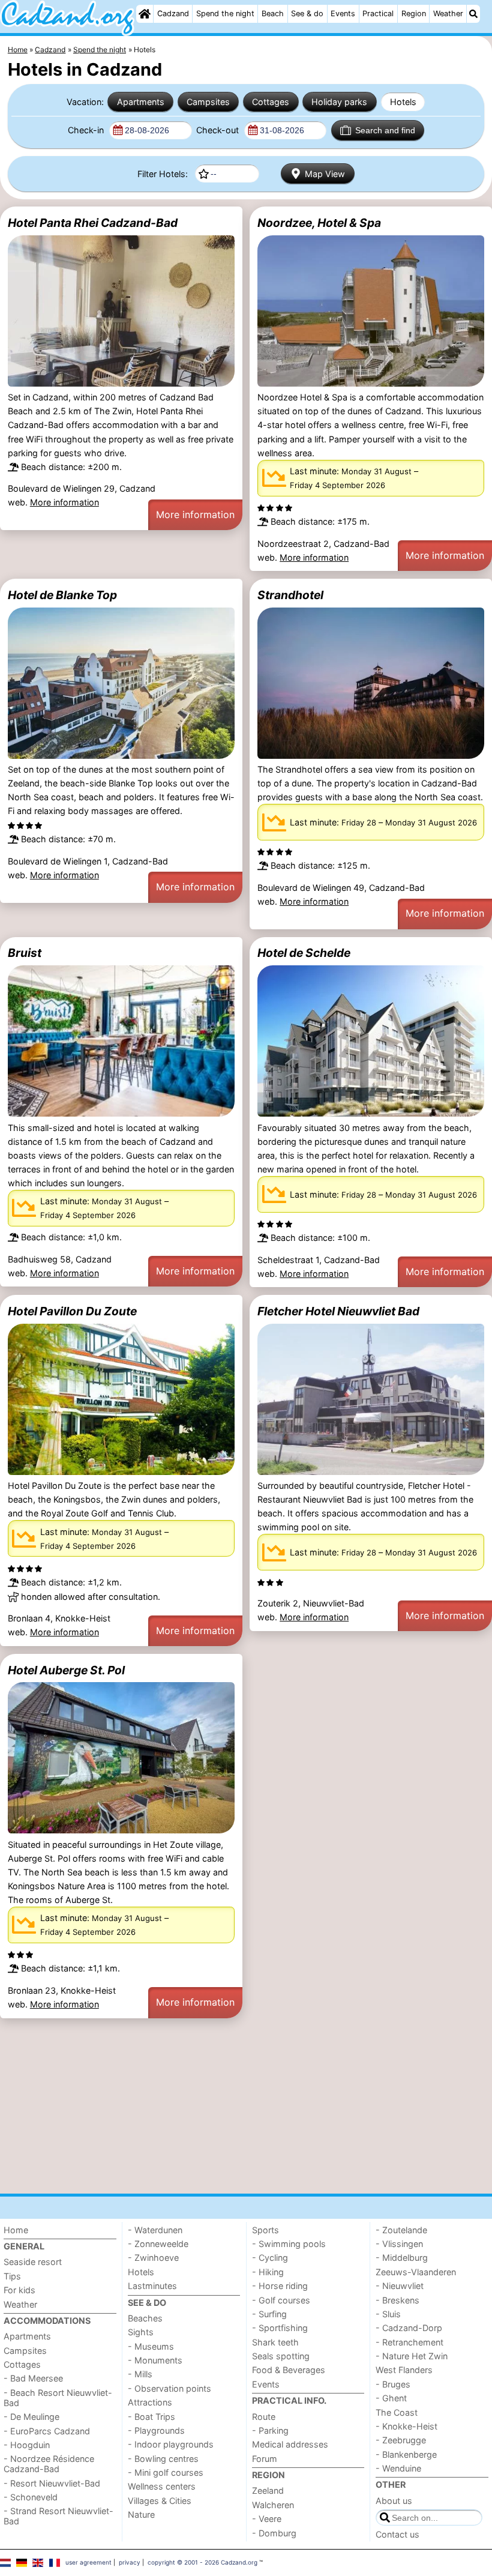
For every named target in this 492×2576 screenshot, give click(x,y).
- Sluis (388, 2314)
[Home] (145, 14)
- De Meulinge (31, 2417)
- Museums (151, 2346)
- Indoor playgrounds (171, 2444)
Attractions (150, 2402)
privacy (130, 2562)
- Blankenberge (406, 2454)
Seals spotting (281, 2356)
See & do (307, 14)
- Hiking (268, 2272)
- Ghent (391, 2398)
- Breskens (397, 2300)
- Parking (270, 2430)
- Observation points (169, 2388)
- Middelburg (402, 2258)
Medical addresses (290, 2444)
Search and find (385, 130)
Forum (265, 2459)
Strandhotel (290, 595)
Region (414, 14)
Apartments (141, 102)
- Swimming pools (289, 2244)
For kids (19, 2290)
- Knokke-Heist (406, 2426)
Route (264, 2417)
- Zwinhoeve (153, 2258)
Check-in (87, 130)
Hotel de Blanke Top (62, 595)
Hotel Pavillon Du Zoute (72, 1311)
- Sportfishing (280, 2328)
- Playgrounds (156, 2430)
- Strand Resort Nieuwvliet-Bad (58, 2516)
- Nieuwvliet (400, 2286)
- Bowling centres (163, 2459)
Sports (265, 2230)
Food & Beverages (289, 2370)
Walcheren (273, 2505)
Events (343, 14)
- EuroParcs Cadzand (47, 2431)
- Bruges (393, 2384)
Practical (378, 14)
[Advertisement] (246, 2106)
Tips (12, 2276)
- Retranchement (409, 2342)
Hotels (403, 102)
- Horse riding (280, 2286)
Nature (141, 2514)
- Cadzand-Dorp (409, 2328)
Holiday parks (339, 102)
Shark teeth (275, 2342)
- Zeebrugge (401, 2440)
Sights (141, 2332)
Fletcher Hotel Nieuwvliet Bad (338, 1311)
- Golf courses (281, 2300)
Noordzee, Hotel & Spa (319, 223)
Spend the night (225, 14)
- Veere (267, 2519)
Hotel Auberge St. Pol (66, 1670)
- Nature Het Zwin (412, 2356)
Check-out (219, 130)
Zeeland (268, 2490)
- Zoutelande (401, 2230)
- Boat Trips (151, 2417)
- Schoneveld (31, 2497)
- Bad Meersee (33, 2378)
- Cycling (270, 2258)
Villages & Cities (160, 2501)
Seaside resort (33, 2262)
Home (16, 2230)
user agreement (88, 2562)
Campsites (208, 102)
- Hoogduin (27, 2445)
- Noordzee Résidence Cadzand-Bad (49, 2464)
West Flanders (404, 2370)
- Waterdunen (155, 2230)
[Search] (473, 14)
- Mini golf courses (166, 2472)
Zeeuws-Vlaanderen (416, 2272)
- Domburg (274, 2533)
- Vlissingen (399, 2244)
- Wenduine (398, 2468)
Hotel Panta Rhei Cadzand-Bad (93, 223)
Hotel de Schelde (304, 953)
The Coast (397, 2412)
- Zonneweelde (158, 2244)
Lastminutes (152, 2286)
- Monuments (155, 2360)
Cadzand (173, 14)
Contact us (397, 2534)
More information (64, 502)
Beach (273, 14)
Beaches (145, 2318)
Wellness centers (162, 2486)
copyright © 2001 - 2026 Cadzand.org (202, 2562)
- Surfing (269, 2314)
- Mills (140, 2374)
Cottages (271, 102)
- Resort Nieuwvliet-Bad (52, 2483)
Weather (448, 14)
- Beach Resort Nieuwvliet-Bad (58, 2398)
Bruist (25, 953)
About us (394, 2501)
